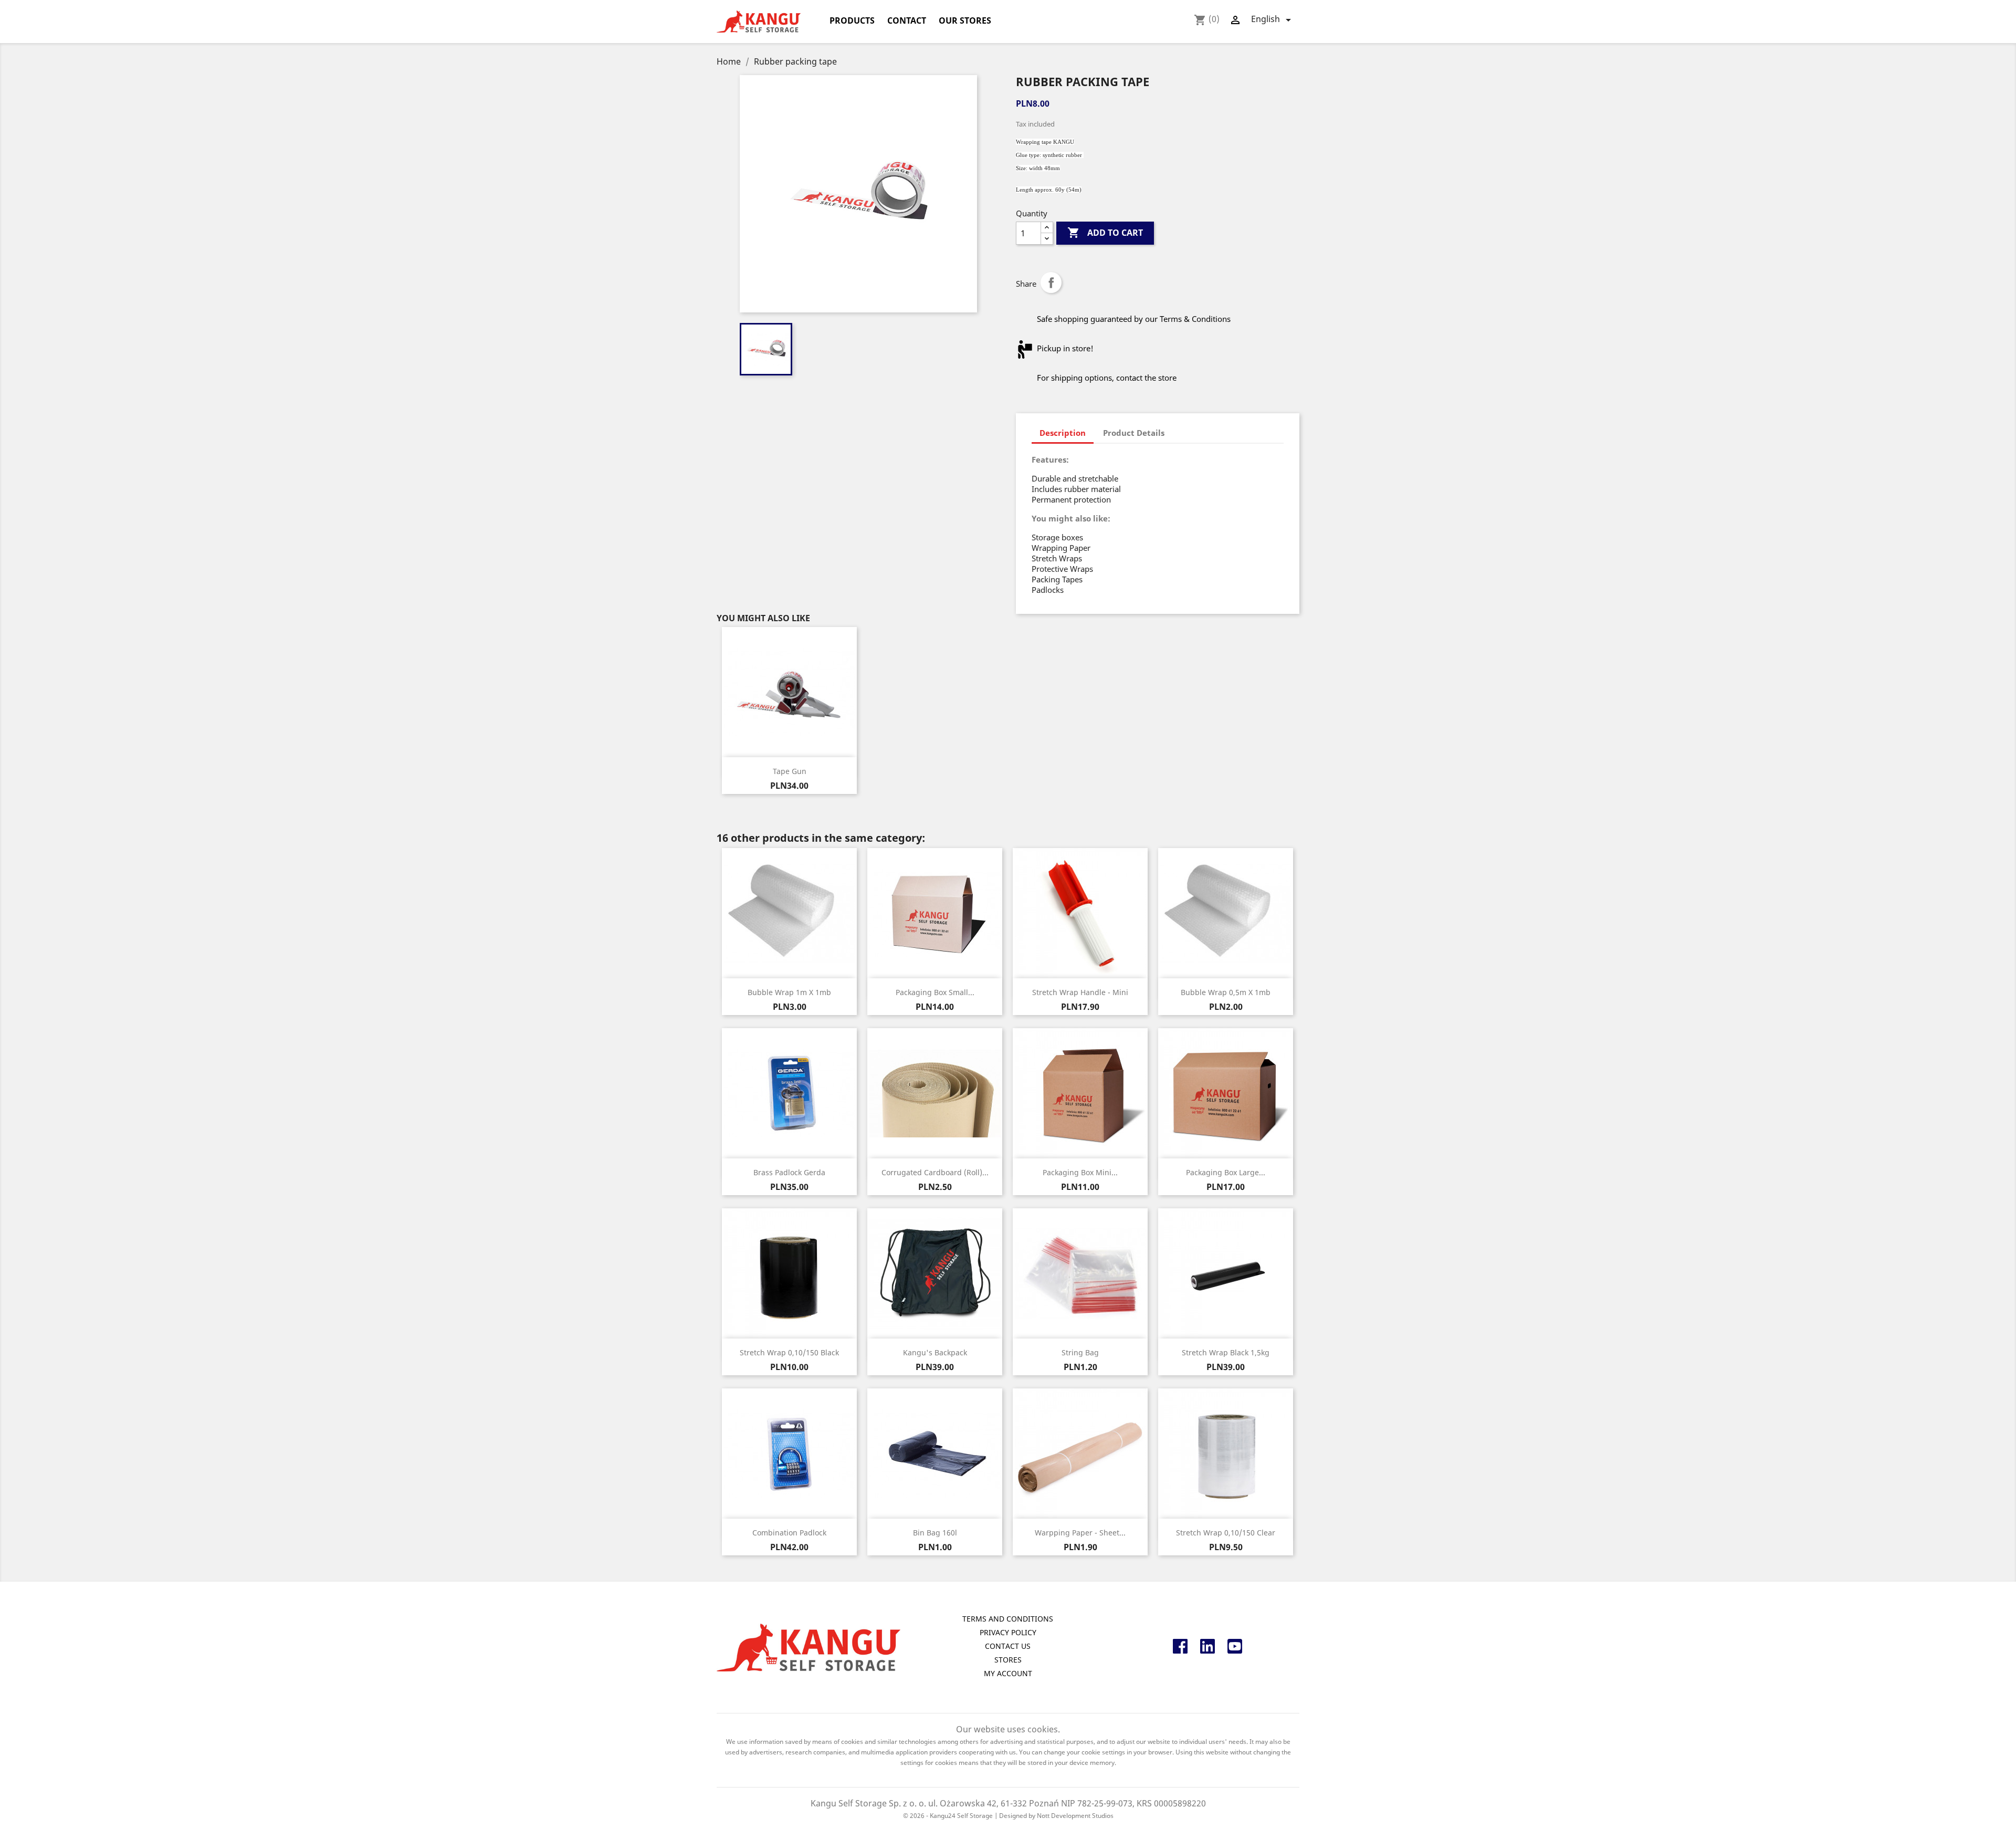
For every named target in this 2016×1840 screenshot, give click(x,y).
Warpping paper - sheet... (1080, 1533)
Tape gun (790, 771)
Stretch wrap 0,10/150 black (789, 1352)
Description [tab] (1063, 433)
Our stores (965, 20)
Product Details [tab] (1134, 433)
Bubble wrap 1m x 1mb (789, 992)
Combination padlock (789, 1533)
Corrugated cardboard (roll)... (935, 1172)
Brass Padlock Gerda (789, 1172)
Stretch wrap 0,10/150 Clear (1226, 1533)
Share (1051, 283)
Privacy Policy (1008, 1632)
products (852, 20)
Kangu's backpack (935, 1352)
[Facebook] (1180, 1650)
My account (1008, 1673)
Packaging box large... (1226, 1172)
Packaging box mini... (1080, 1172)
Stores (1008, 1660)
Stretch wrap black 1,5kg (1226, 1352)
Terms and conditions (1008, 1619)
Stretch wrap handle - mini (1080, 992)
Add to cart (1105, 233)
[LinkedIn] (1207, 1650)
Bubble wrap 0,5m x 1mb (1226, 992)
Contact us (1008, 1646)
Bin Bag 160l (935, 1533)
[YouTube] (1235, 1650)
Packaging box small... (935, 992)
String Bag (1080, 1352)
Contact (907, 20)
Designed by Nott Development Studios (1056, 1816)
